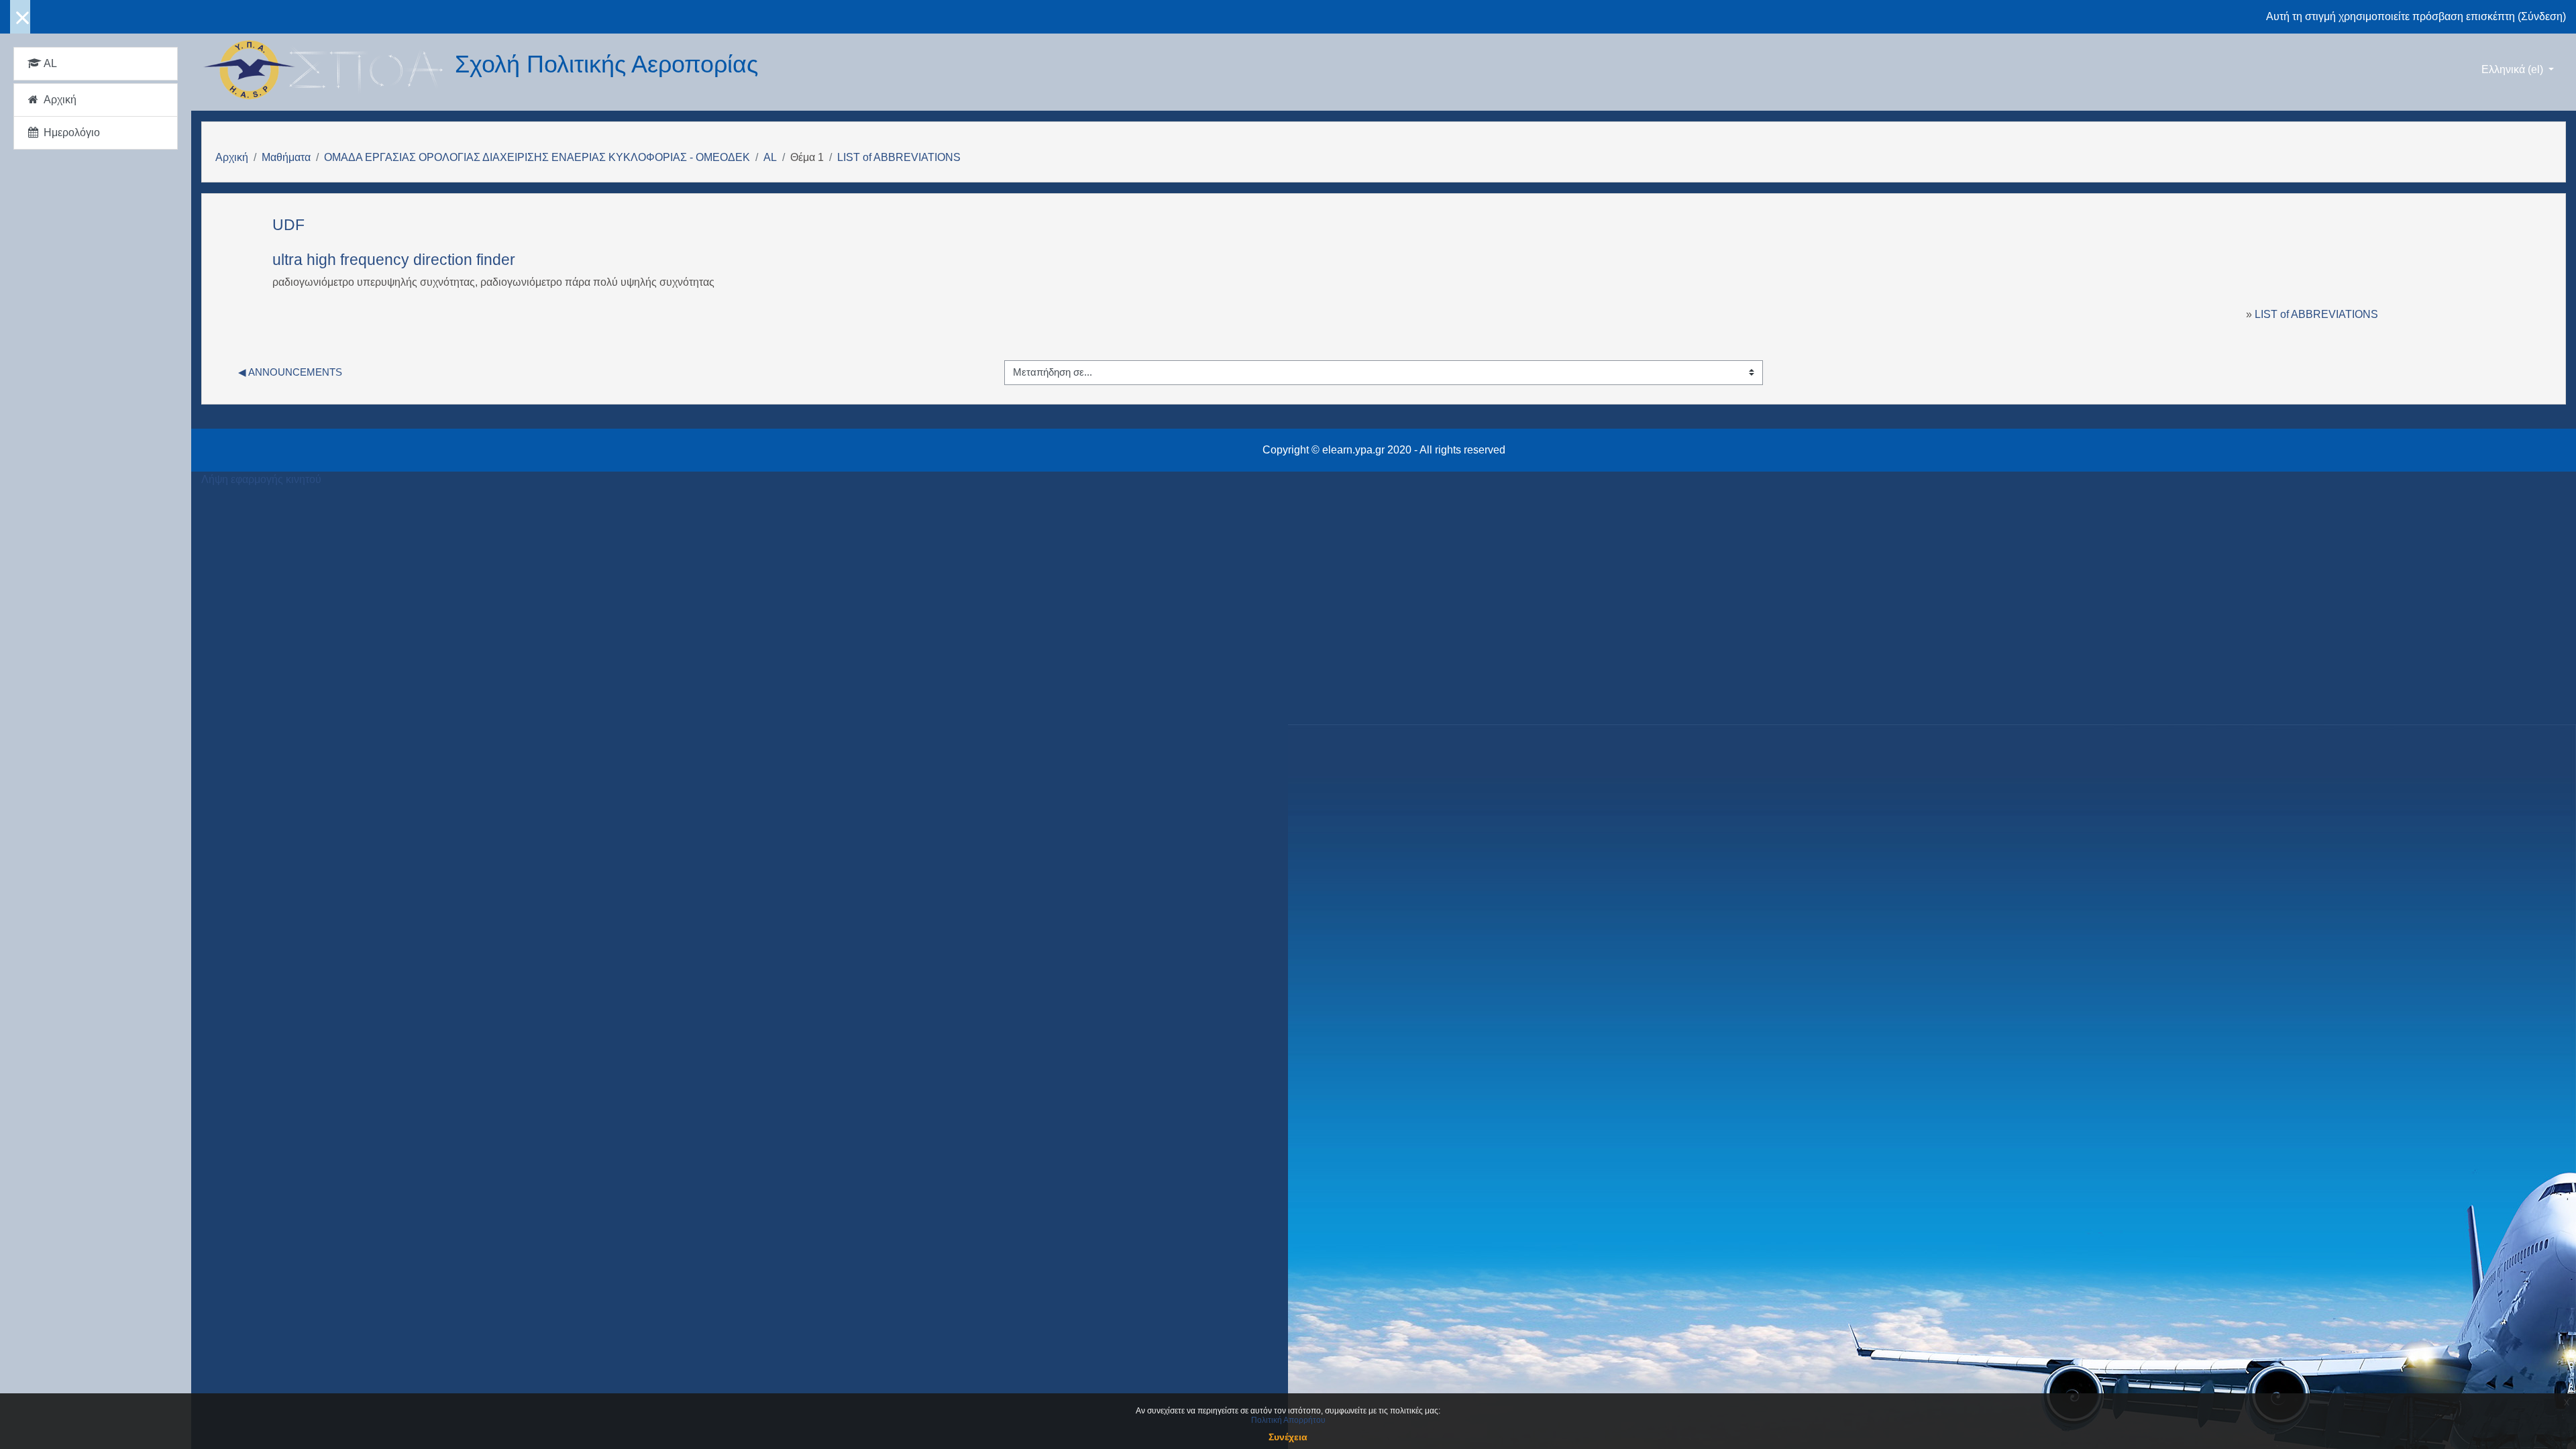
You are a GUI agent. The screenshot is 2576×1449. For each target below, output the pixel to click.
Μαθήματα (286, 157)
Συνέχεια (1288, 1437)
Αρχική (232, 157)
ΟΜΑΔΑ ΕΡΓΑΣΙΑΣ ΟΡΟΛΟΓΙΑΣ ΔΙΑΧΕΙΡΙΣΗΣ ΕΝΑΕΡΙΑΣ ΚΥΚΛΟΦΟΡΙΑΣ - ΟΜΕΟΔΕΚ (537, 157)
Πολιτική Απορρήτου (1288, 1420)
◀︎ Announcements (290, 372)
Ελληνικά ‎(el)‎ (2514, 69)
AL (770, 157)
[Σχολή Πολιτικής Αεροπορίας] (328, 70)
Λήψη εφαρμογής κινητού (261, 479)
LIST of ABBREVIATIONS (899, 157)
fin (484, 260)
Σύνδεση (2542, 16)
